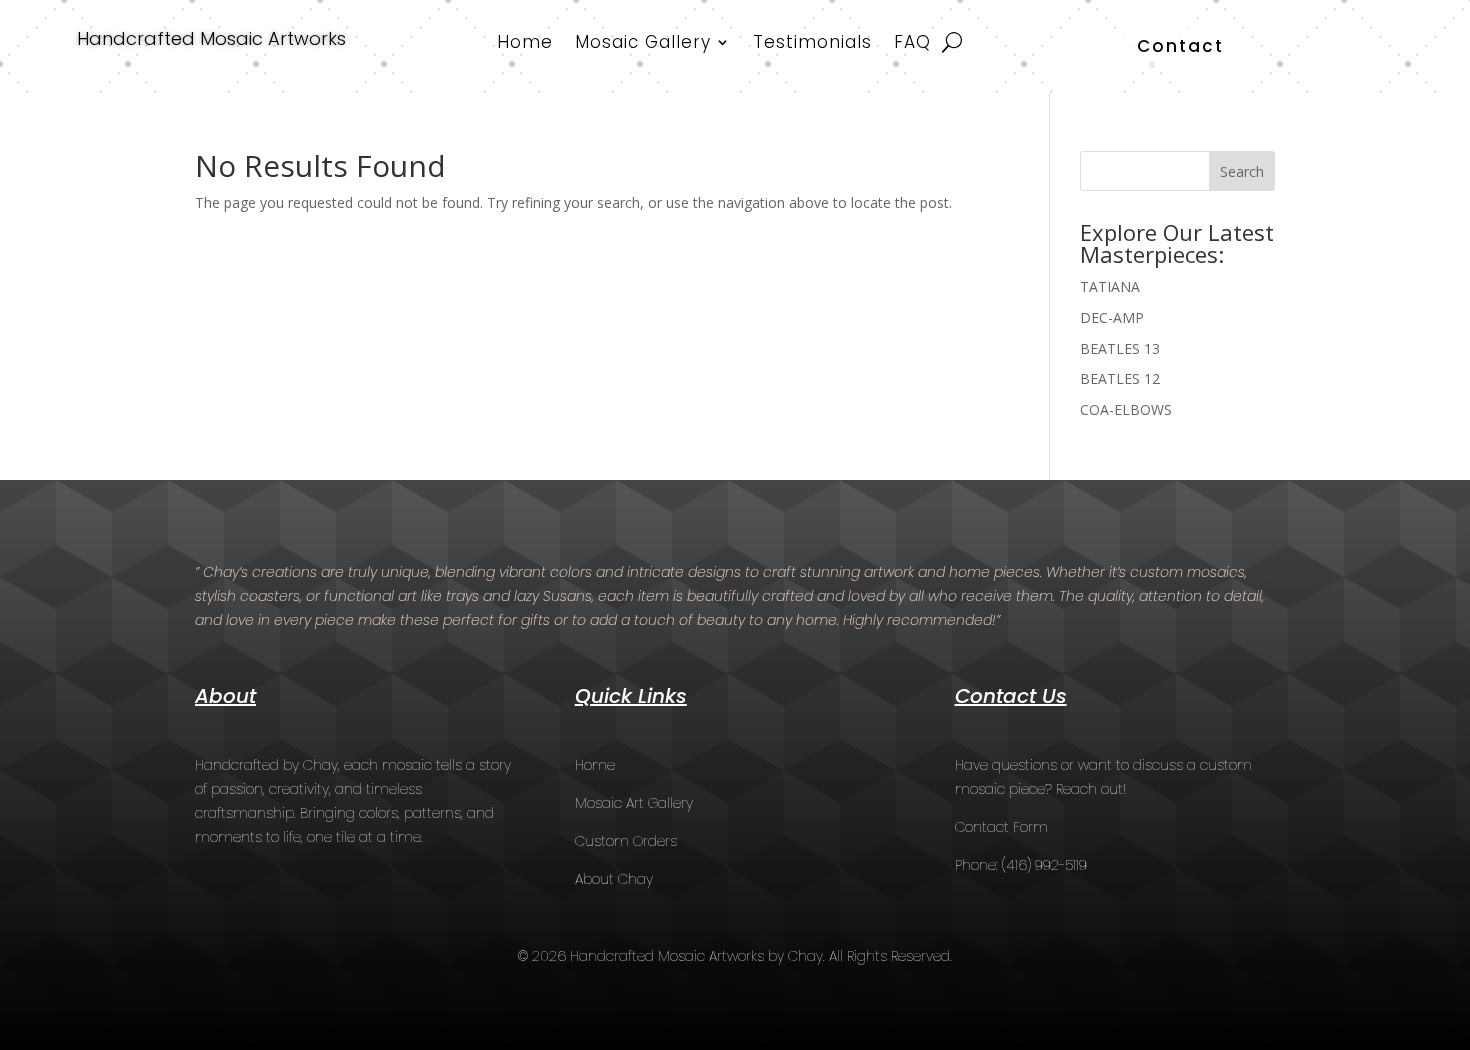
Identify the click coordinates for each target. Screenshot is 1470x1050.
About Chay (614, 879)
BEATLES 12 (1120, 378)
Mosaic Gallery (643, 44)
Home (525, 44)
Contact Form (1001, 827)
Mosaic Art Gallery (634, 803)
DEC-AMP (1112, 317)
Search (1242, 171)
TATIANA (1110, 286)
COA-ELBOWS (1126, 409)
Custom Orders (626, 841)
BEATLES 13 (1120, 348)
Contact (1180, 46)
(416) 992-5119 (1044, 865)
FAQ (912, 44)
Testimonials (812, 44)
